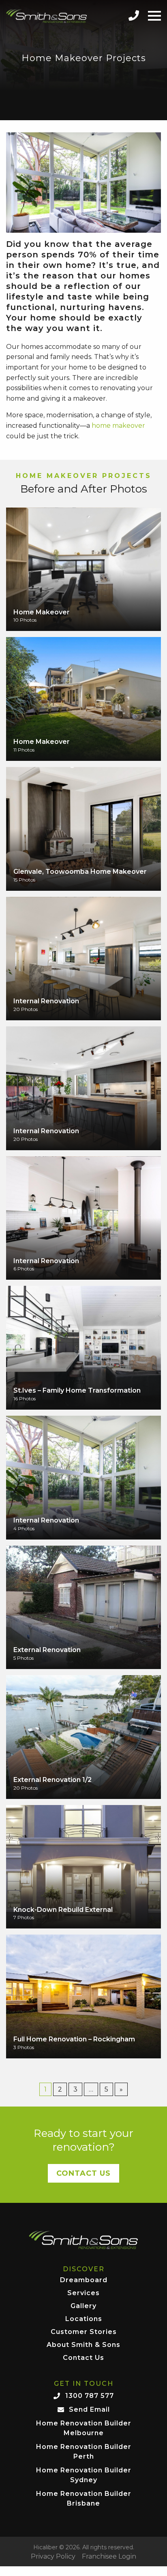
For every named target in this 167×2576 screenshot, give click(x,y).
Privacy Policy (53, 2557)
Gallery (83, 2306)
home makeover (118, 426)
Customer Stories (84, 2332)
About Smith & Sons (83, 2345)
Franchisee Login (109, 2557)
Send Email (89, 2409)
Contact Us (83, 2173)
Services (83, 2293)
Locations (84, 2319)
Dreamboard (84, 2280)
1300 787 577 (90, 2396)
